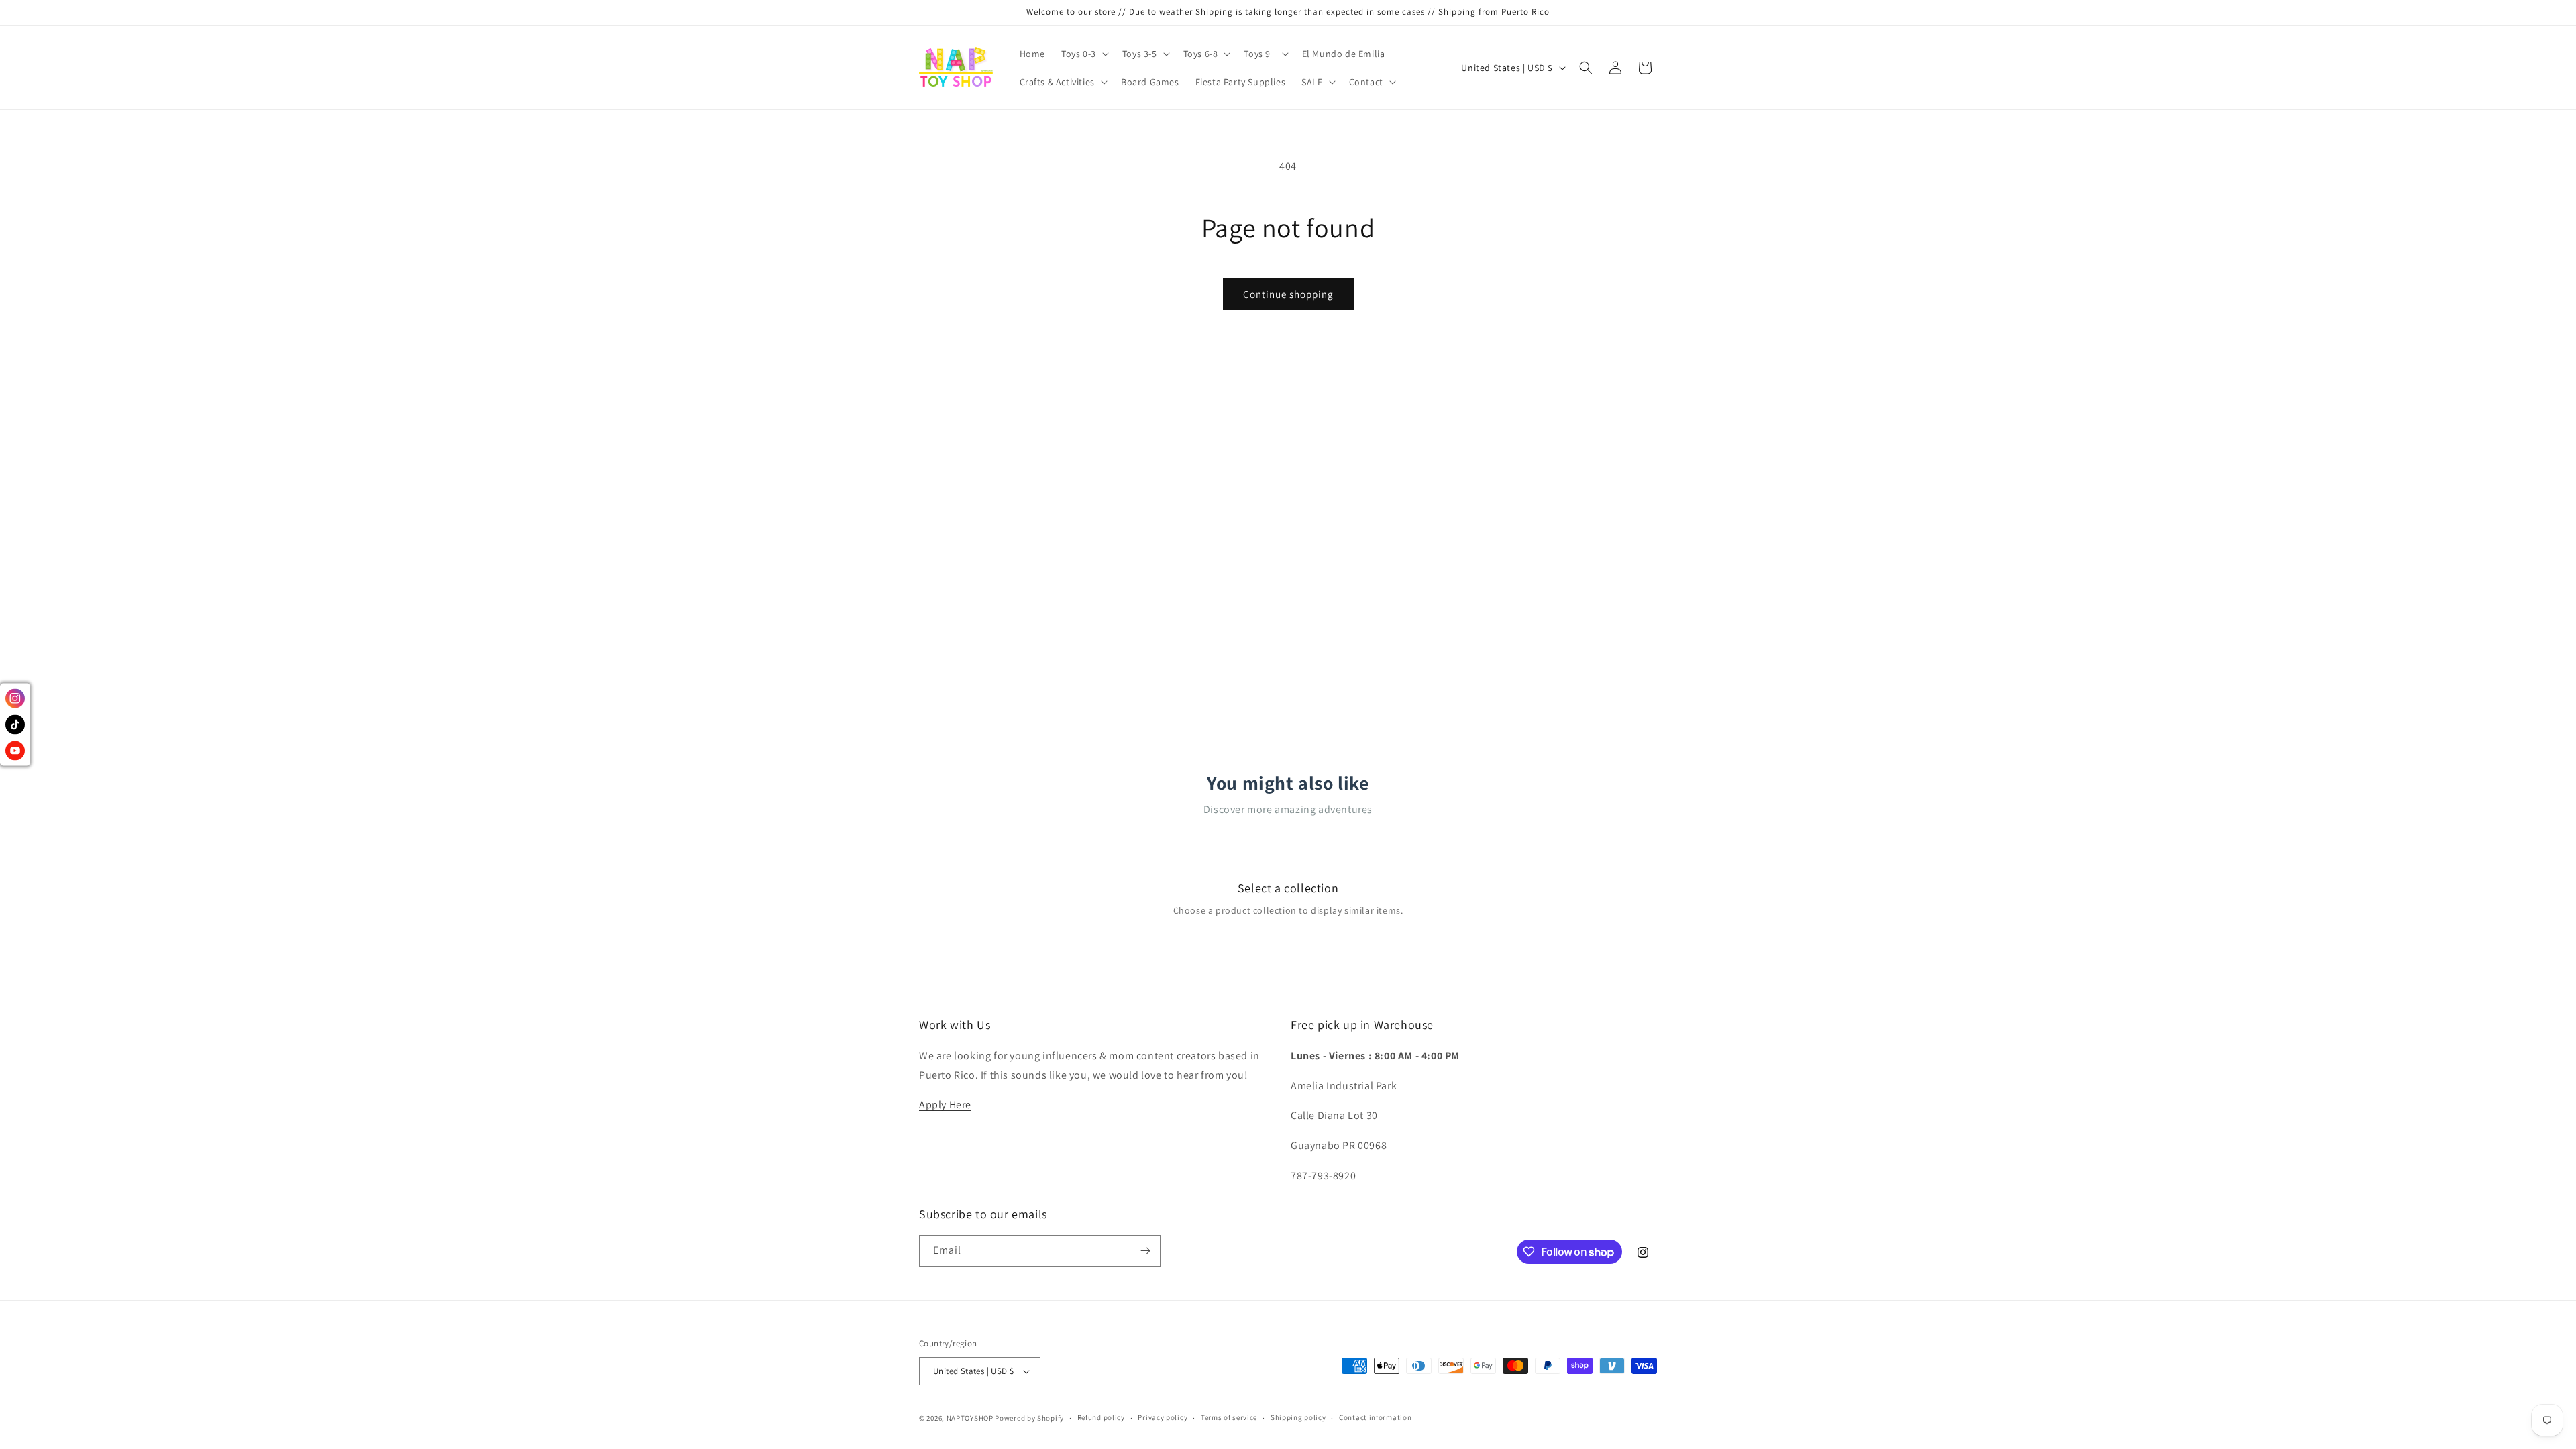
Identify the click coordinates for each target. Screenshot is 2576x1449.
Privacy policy (1163, 1417)
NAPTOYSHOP (970, 1418)
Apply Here (945, 1105)
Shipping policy (1298, 1417)
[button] (1084, 54)
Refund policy (1101, 1417)
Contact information (1375, 1417)
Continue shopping (1288, 294)
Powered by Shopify (1029, 1418)
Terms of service (1229, 1417)
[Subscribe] (1145, 1251)
